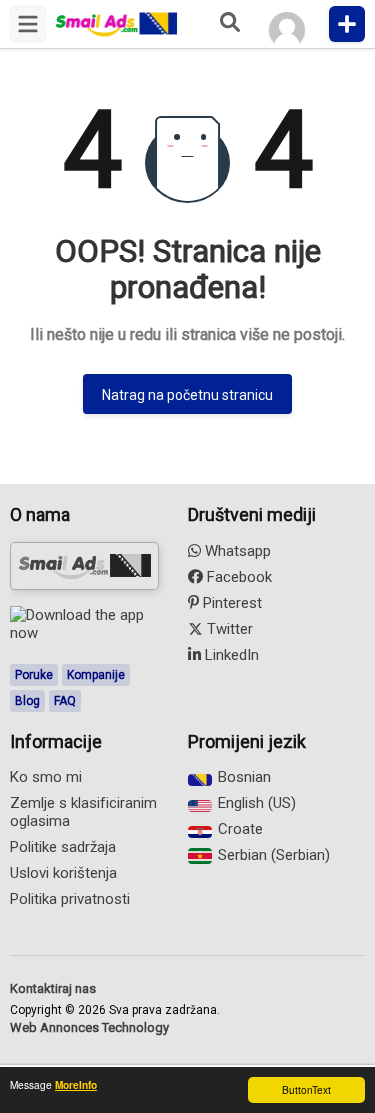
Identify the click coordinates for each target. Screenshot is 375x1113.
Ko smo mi (46, 777)
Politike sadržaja (63, 847)
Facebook (237, 577)
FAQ (65, 701)
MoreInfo (76, 1085)
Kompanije (96, 675)
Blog (27, 701)
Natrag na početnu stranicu (187, 395)
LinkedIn (230, 655)
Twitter (228, 629)
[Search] (229, 24)
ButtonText (306, 1089)
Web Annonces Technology (89, 1027)
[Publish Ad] (347, 24)
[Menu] (28, 24)
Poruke (34, 675)
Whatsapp (236, 551)
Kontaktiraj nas (53, 988)
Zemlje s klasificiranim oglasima (83, 812)
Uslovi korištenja (63, 873)
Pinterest (230, 603)
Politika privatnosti (70, 899)
